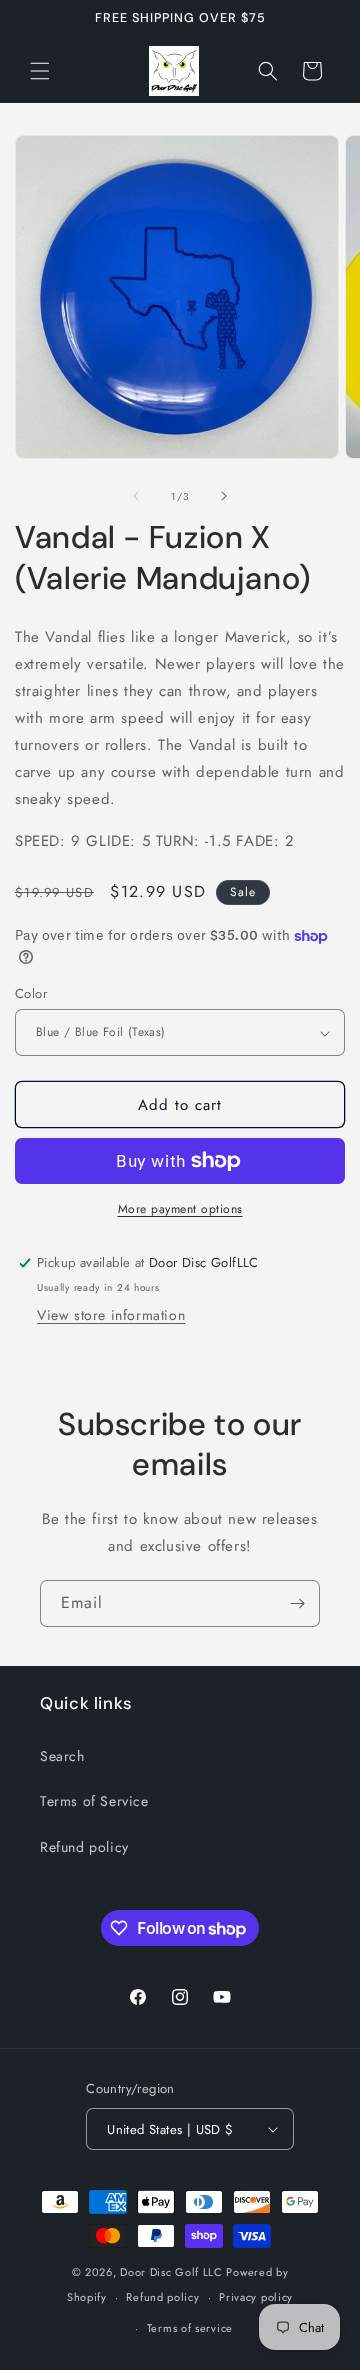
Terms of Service (94, 1801)
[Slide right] (224, 496)
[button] (40, 71)
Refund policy (84, 1847)
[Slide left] (136, 496)
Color (31, 993)
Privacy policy (256, 2297)
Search (62, 1756)
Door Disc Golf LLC (171, 2272)
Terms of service (190, 2328)
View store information (111, 1315)
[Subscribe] (297, 1603)
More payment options (180, 1209)
